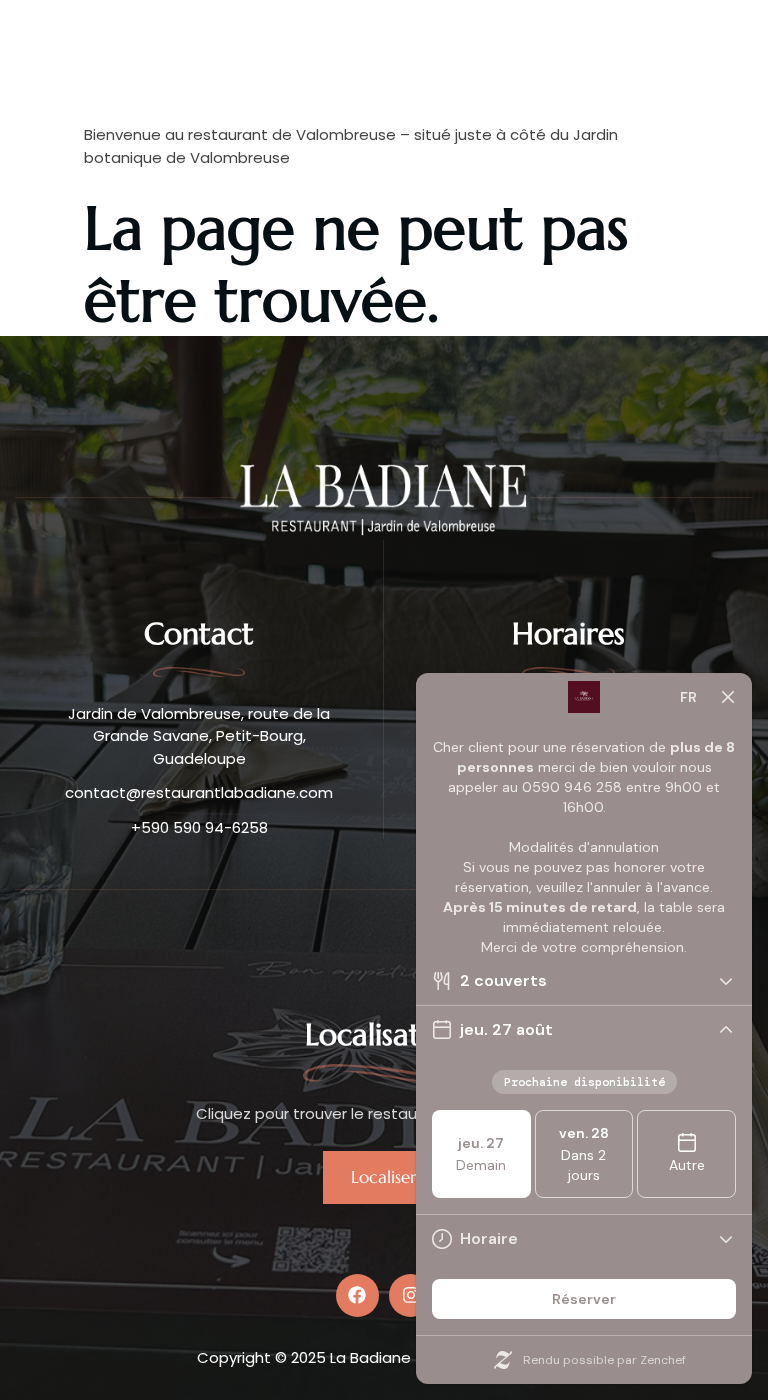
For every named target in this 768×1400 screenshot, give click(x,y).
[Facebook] (357, 1295)
